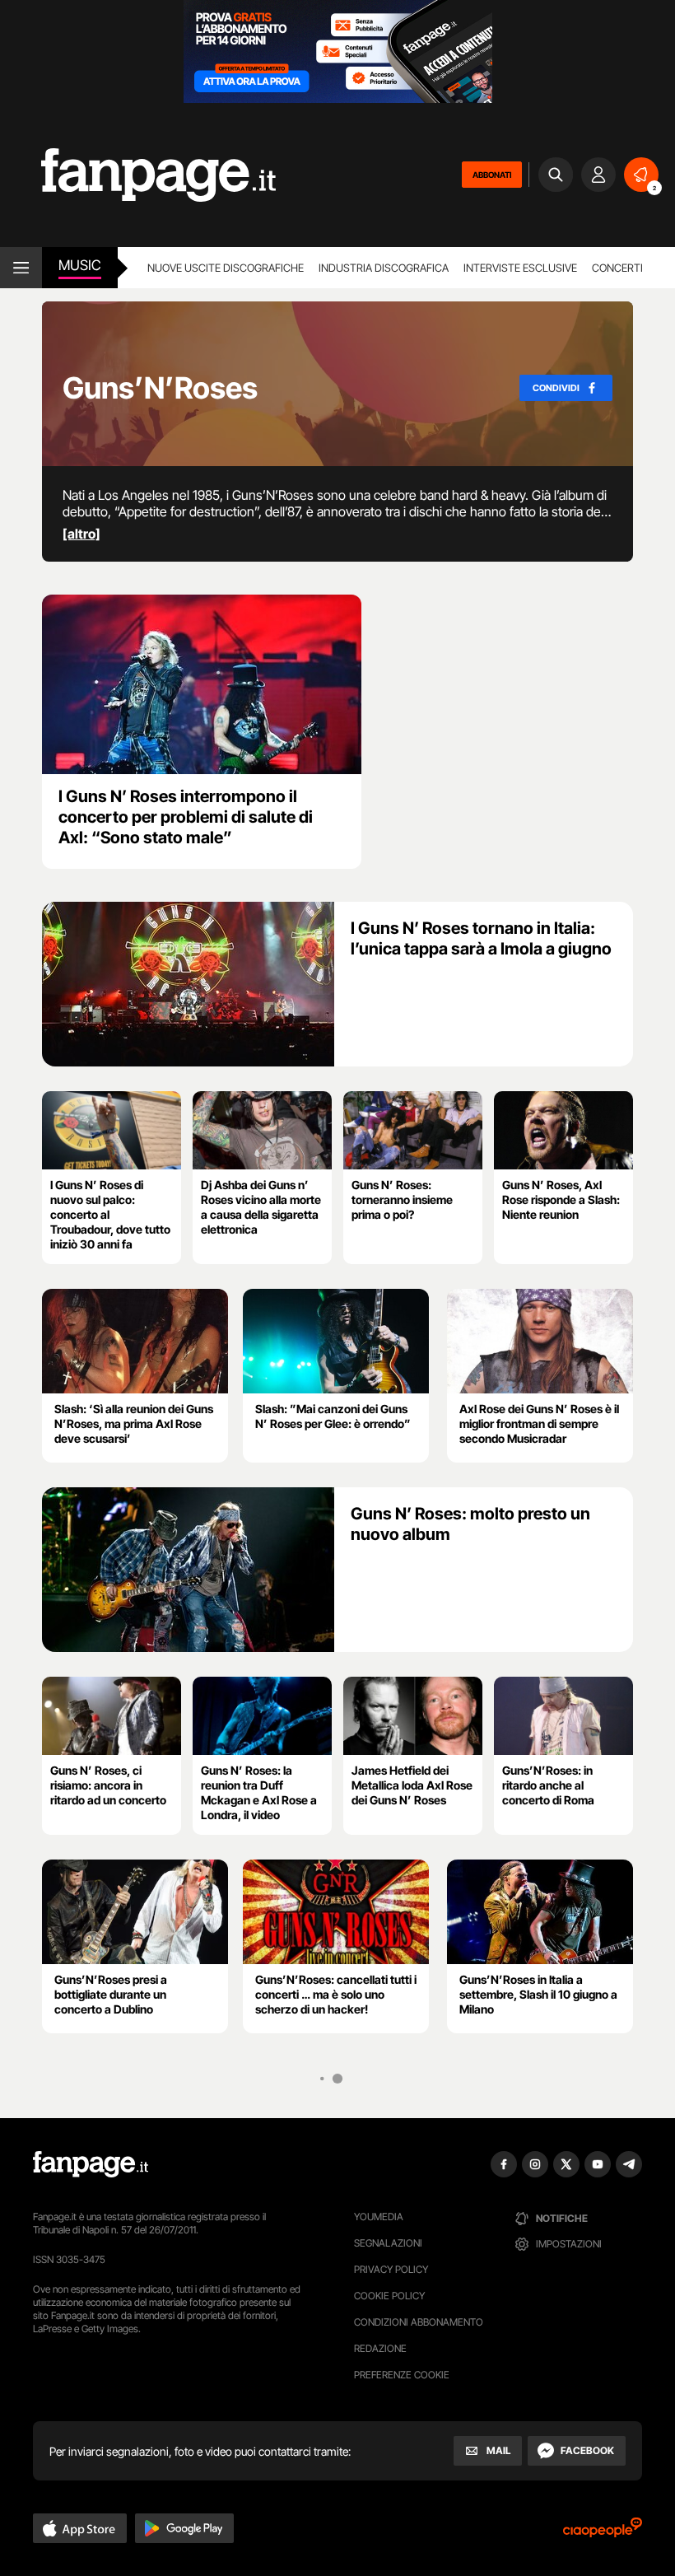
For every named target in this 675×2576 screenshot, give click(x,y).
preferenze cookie (402, 2375)
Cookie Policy (389, 2296)
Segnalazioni (388, 2243)
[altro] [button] (81, 534)
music (80, 265)
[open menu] (21, 268)
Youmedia (379, 2217)
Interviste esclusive (520, 268)
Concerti (617, 268)
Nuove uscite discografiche (226, 268)
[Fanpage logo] (138, 175)
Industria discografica (384, 268)
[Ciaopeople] (603, 2533)
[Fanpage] (91, 2164)
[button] (80, 2528)
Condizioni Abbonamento (419, 2322)
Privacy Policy (391, 2269)
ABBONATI (492, 175)
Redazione (380, 2348)
